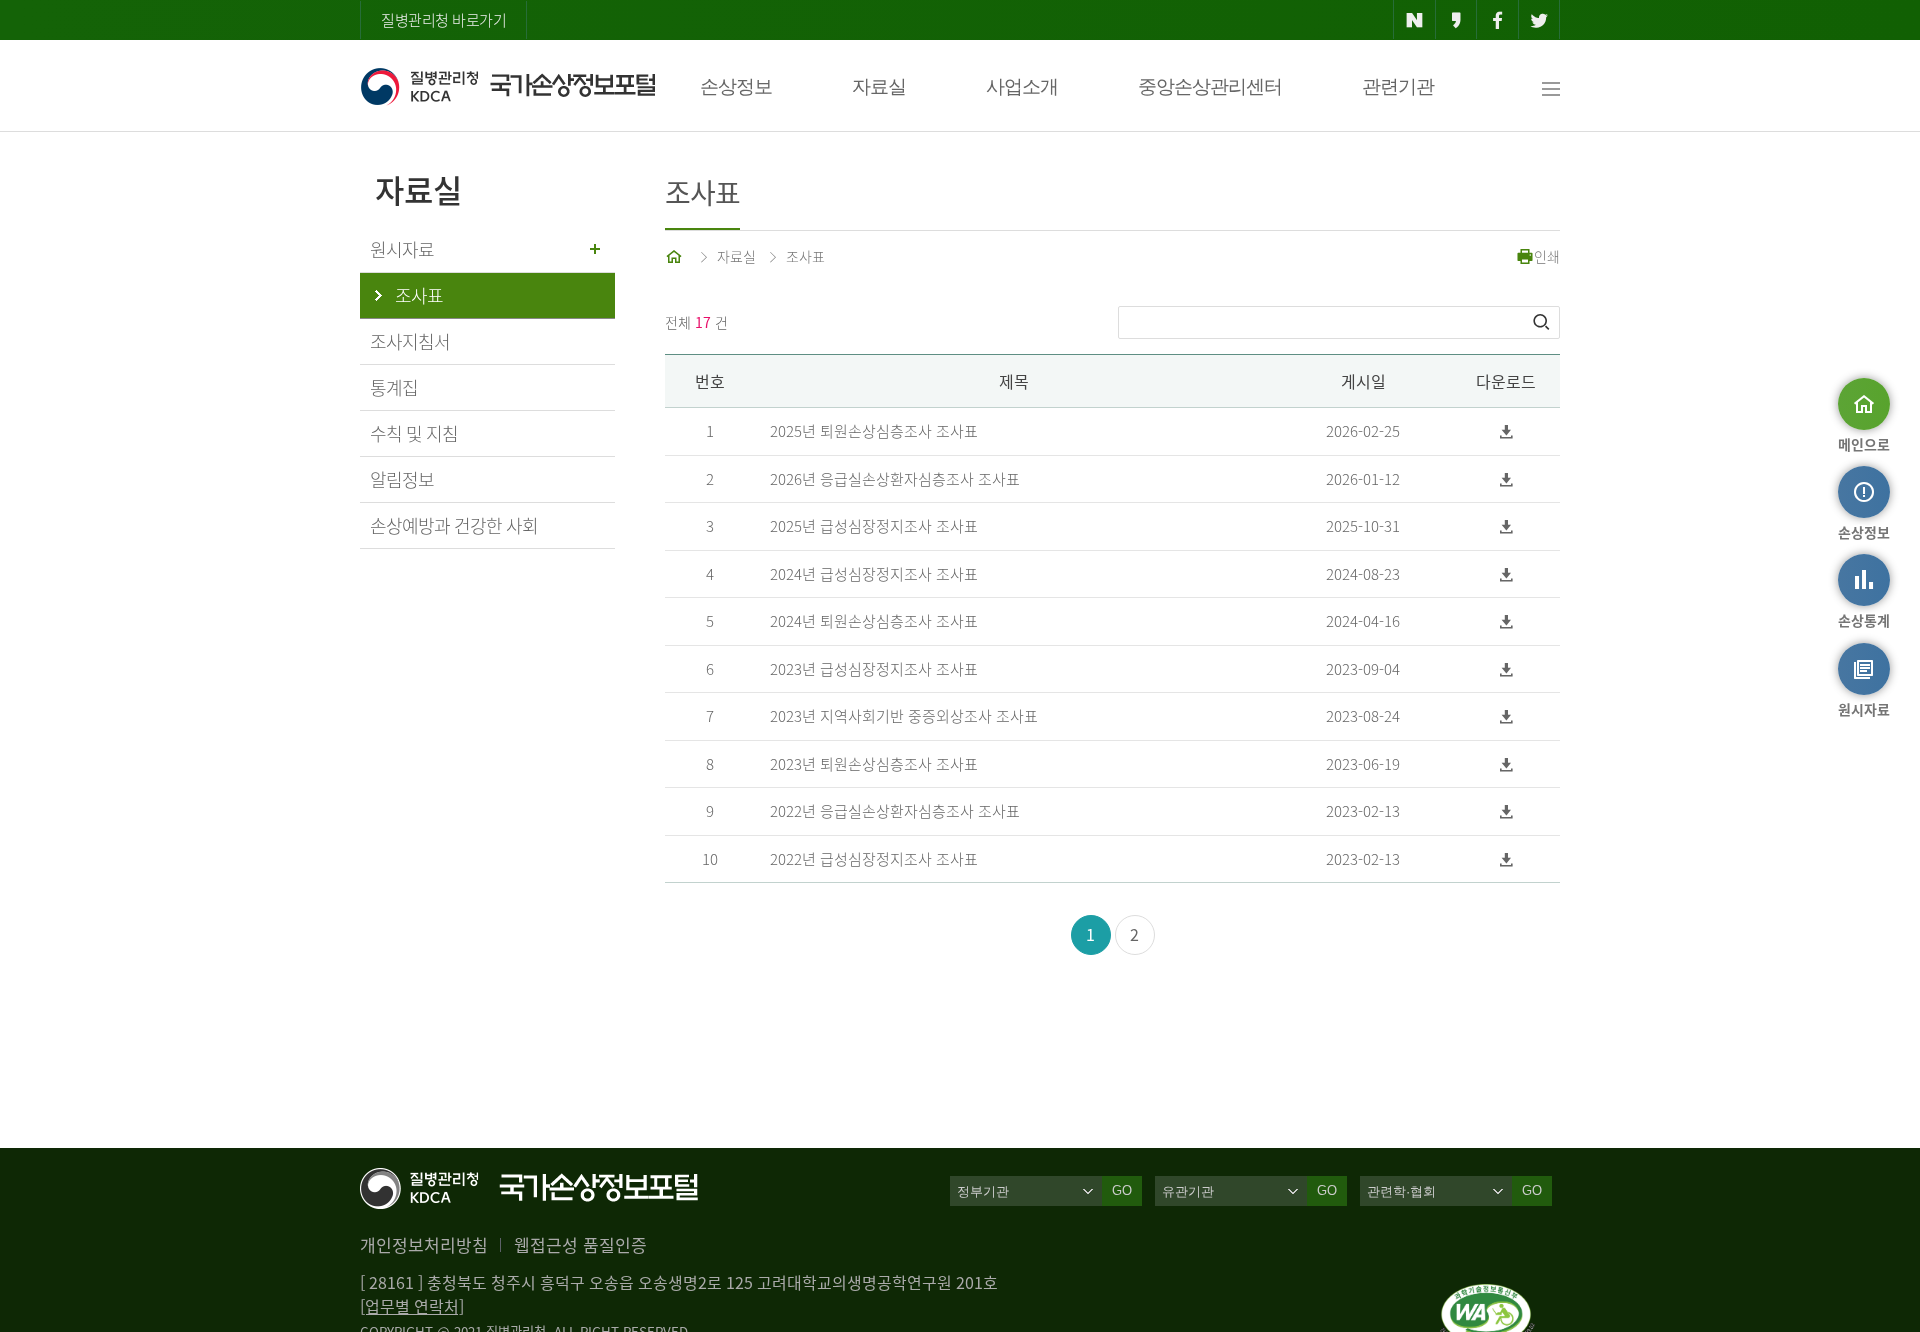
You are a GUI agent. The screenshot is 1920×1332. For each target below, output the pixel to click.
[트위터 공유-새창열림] (1539, 20)
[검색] (1543, 322)
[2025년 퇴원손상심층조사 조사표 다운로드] (1506, 431)
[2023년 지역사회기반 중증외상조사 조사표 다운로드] (1506, 716)
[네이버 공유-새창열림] (1414, 20)
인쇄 (1547, 256)
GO (1122, 1190)
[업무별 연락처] (412, 1306)
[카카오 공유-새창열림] (1456, 20)
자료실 (879, 86)
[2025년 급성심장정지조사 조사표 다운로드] (1506, 526)
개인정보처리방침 (424, 1244)
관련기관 (1398, 86)
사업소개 (1022, 86)
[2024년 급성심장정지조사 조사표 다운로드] (1506, 574)
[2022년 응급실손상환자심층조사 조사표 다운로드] (1506, 811)
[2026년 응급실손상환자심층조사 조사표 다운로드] (1506, 479)
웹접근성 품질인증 (580, 1244)
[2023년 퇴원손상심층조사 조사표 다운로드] (1506, 764)
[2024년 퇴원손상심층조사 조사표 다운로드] (1506, 621)
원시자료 (402, 249)
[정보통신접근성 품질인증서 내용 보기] (1487, 1296)
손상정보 (736, 86)
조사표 (805, 256)
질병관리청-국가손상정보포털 (507, 86)
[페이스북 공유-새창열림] (1497, 20)
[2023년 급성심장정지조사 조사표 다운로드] (1506, 669)
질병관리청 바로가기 (443, 20)
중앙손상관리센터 (1210, 86)
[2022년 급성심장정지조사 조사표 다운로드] (1506, 859)
